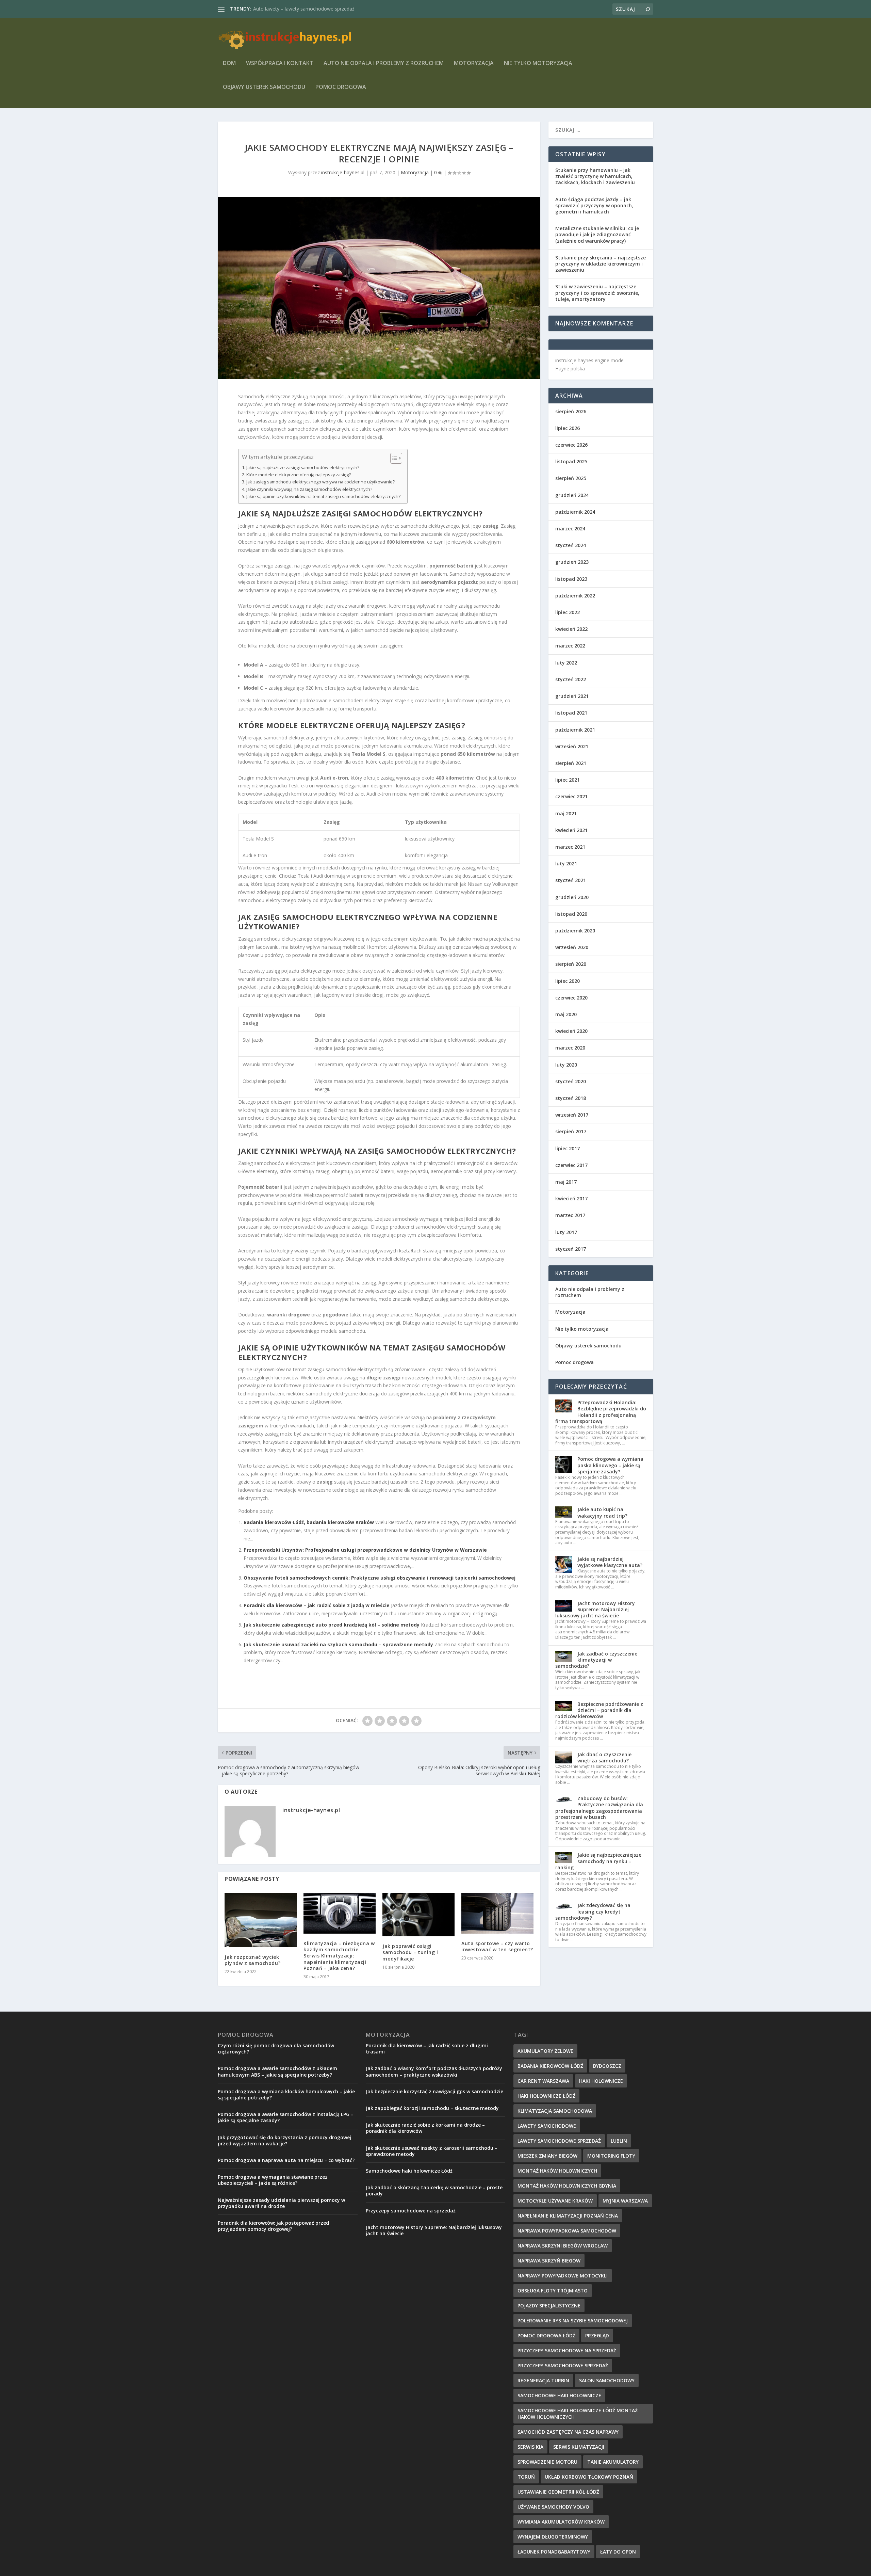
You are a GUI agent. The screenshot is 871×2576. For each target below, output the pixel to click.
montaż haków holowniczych (557, 2171)
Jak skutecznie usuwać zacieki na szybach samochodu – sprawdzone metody (338, 1644)
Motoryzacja (474, 63)
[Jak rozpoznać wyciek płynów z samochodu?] (261, 1920)
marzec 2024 (570, 529)
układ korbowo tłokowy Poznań (589, 2477)
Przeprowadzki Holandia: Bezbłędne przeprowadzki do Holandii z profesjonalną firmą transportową (601, 1412)
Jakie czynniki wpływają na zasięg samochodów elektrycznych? (309, 489)
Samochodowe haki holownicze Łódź (409, 2171)
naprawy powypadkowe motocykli (563, 2276)
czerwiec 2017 (571, 1165)
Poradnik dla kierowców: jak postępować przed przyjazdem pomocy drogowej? (273, 2226)
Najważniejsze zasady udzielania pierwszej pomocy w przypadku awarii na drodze (281, 2203)
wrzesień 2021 (572, 746)
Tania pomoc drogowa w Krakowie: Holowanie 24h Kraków (318, 9)
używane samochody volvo (553, 2507)
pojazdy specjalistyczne (549, 2306)
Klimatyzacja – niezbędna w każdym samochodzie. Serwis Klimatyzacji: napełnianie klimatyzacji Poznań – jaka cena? (339, 1956)
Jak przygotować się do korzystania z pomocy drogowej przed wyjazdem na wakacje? (284, 2140)
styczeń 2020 (571, 1081)
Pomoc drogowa (341, 87)
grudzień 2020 (572, 897)
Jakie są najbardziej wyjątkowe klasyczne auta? (610, 1562)
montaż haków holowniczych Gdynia (567, 2186)
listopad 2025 (571, 461)
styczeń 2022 (571, 679)
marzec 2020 (570, 1048)
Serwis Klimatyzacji (579, 2447)
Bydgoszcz (607, 2066)
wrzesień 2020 (572, 947)
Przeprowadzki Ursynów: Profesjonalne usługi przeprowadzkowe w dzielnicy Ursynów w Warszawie (365, 1550)
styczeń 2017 (571, 1249)
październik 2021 (575, 730)
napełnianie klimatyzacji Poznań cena (568, 2216)
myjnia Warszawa (625, 2201)
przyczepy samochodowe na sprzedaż (567, 2350)
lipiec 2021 (568, 780)
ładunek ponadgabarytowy (554, 2552)
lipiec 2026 (568, 428)
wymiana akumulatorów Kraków (561, 2522)
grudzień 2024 (572, 495)
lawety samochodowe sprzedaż (559, 2141)
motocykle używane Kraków (555, 2201)
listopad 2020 (571, 914)
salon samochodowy (607, 2380)
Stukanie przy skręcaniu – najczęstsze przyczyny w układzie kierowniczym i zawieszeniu (601, 264)
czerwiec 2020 (571, 998)
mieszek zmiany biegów (547, 2156)
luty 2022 (566, 663)
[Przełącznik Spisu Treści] (393, 458)
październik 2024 (575, 512)
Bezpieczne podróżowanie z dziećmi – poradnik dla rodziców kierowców (599, 1710)
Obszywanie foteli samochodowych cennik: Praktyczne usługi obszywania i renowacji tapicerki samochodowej (380, 1578)
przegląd (597, 2335)
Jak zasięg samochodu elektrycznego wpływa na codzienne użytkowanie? (321, 482)
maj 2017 (566, 1182)
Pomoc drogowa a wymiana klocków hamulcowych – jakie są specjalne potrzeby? (286, 2094)
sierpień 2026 (571, 411)
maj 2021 (566, 813)
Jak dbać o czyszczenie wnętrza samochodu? (604, 1757)
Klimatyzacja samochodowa (555, 2111)
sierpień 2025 (571, 478)
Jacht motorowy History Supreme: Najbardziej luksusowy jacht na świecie (595, 1609)
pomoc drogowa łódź (546, 2335)
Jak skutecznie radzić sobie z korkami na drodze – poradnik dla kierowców (425, 2128)
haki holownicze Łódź (546, 2096)
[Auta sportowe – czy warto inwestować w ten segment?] (497, 1913)
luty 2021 (566, 863)
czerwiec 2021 (571, 796)
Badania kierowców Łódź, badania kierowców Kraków (309, 1522)
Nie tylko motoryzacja (538, 63)
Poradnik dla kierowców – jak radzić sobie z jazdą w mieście (317, 1605)
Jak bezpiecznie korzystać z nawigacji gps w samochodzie (434, 2091)
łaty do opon (618, 2552)
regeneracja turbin (543, 2380)
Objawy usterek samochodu (264, 87)
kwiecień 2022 (571, 629)
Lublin (619, 2141)
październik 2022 (575, 596)
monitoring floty (611, 2156)
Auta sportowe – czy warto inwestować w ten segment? (497, 1946)
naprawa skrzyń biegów (549, 2261)
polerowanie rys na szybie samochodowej (573, 2321)
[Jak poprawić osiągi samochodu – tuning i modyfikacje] (418, 1915)
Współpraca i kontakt (280, 63)
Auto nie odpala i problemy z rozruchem (384, 63)
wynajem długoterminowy (553, 2537)
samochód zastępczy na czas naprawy (568, 2432)
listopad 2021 (571, 713)
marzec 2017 (570, 1215)
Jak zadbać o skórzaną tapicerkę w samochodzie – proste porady (434, 2190)
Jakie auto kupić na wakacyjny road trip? (602, 1512)
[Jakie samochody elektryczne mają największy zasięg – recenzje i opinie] (379, 288)
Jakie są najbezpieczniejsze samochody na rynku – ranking (598, 1861)
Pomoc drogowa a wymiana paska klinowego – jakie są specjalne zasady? (610, 1465)
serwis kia (530, 2447)
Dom (229, 63)
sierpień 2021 (571, 763)
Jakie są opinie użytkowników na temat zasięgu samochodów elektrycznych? (323, 497)
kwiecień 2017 (571, 1198)
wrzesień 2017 (572, 1115)
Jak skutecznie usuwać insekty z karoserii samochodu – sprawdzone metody (432, 2151)
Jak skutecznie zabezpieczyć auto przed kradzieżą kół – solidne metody (332, 1625)
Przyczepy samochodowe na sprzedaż (411, 2211)
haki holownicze (601, 2081)
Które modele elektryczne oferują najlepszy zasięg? (299, 475)
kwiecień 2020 (571, 1031)
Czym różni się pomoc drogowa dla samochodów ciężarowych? (276, 2049)
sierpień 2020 (571, 964)
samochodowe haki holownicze (559, 2395)
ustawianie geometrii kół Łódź (558, 2492)
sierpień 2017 (571, 1131)
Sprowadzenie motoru (547, 2462)
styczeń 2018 (571, 1098)
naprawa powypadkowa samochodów (567, 2231)
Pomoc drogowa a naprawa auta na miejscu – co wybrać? (286, 2160)
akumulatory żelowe (545, 2051)
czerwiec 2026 (571, 445)
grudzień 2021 (572, 696)
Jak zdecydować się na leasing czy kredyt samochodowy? (593, 1911)
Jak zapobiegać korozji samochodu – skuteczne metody (432, 2108)
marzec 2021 (570, 847)
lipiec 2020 (568, 981)
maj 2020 (566, 1014)
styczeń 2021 (571, 880)
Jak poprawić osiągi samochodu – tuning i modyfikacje (410, 1952)
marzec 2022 (570, 646)
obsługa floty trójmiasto (553, 2291)
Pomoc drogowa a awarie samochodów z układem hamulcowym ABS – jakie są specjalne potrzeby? (277, 2071)
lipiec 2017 (568, 1148)
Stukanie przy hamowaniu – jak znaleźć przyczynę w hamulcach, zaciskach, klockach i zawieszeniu (595, 176)
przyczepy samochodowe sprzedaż (563, 2365)
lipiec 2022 (568, 612)
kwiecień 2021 (571, 830)
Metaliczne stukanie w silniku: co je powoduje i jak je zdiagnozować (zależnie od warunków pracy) (597, 234)
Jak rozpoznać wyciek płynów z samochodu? (253, 1960)
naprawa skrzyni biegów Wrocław (563, 2246)
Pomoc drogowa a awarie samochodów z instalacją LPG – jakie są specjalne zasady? (286, 2117)
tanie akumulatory (613, 2462)
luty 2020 (566, 1065)
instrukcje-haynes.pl (343, 172)
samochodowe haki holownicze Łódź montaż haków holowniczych (578, 2414)
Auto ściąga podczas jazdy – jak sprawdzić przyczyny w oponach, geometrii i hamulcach (594, 205)
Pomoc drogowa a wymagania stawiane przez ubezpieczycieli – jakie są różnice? (273, 2180)
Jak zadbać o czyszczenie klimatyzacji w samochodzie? (596, 1660)
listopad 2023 (571, 579)
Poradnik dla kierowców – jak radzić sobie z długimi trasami (427, 2049)
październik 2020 (575, 931)
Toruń (526, 2477)
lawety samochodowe (547, 2126)
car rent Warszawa (543, 2081)
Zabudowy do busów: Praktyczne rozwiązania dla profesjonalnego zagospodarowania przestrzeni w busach (599, 1808)
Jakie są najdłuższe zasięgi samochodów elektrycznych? (303, 468)
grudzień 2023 (572, 562)
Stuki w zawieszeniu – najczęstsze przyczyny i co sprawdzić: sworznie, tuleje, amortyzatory (597, 293)
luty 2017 (566, 1232)
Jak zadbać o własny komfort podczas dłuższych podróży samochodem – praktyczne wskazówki (434, 2071)
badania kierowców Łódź (550, 2066)
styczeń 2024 (571, 545)
